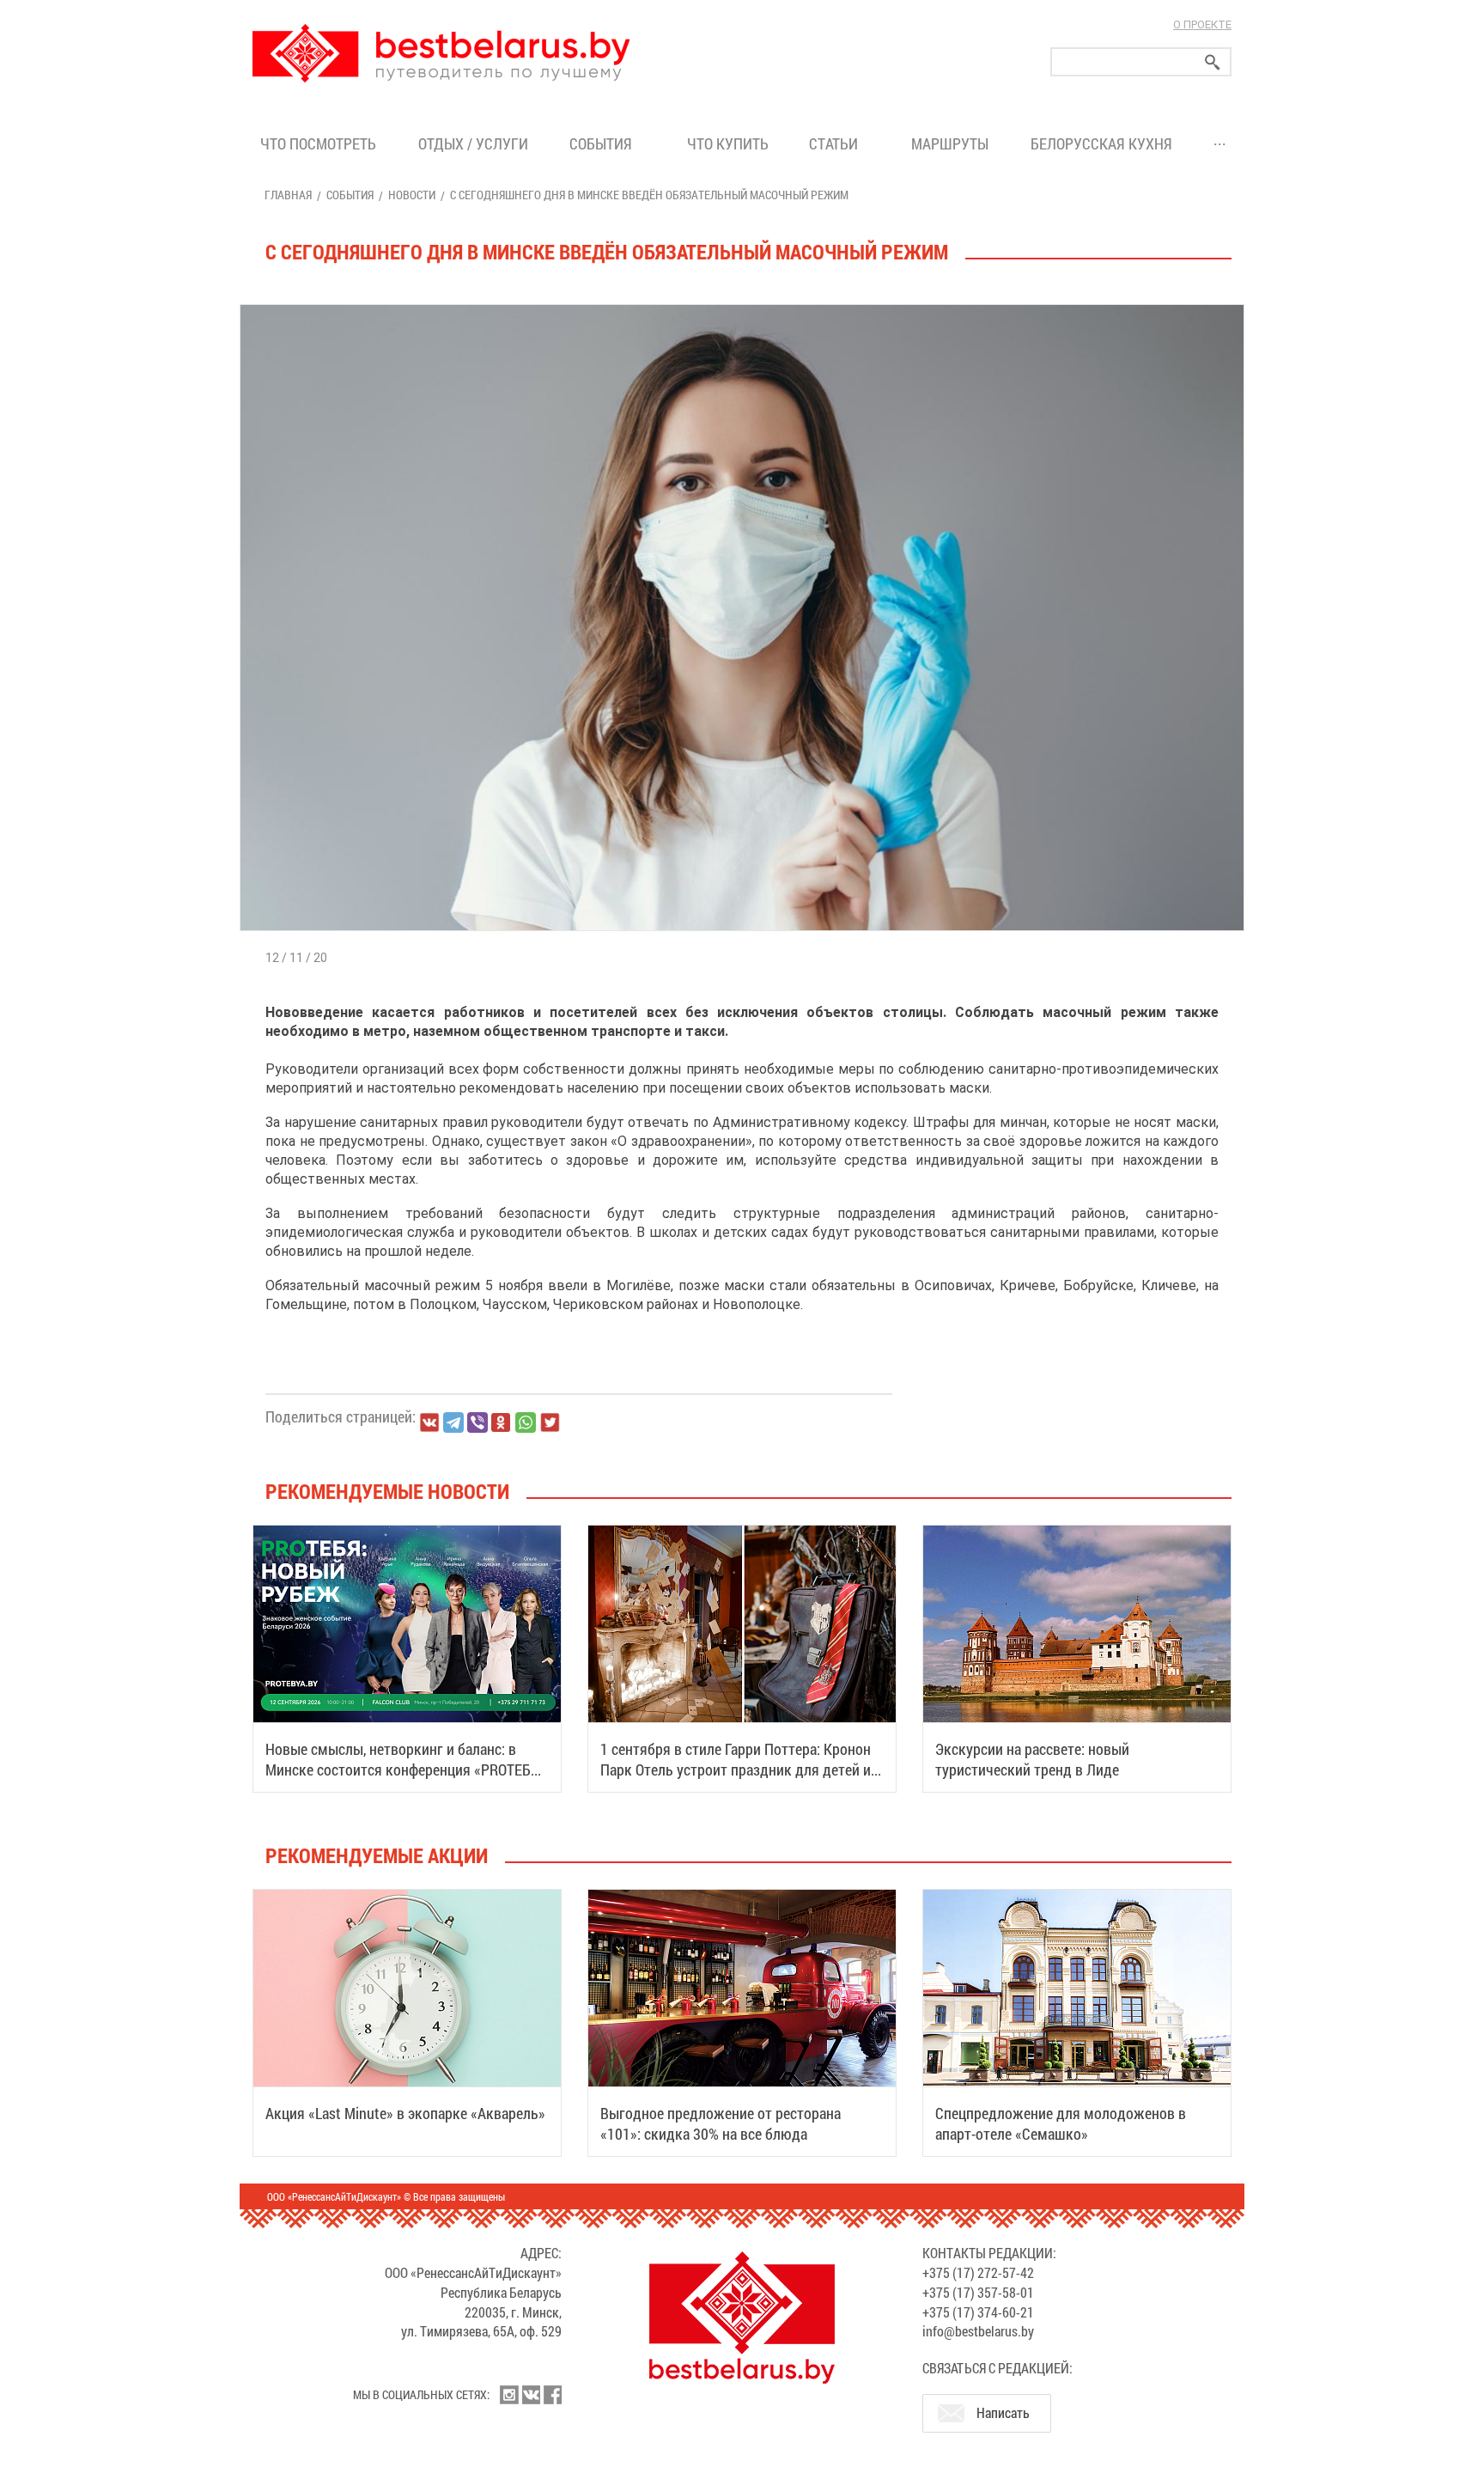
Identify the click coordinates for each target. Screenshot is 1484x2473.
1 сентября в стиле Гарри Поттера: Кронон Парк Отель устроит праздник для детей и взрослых (736, 1769)
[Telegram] (453, 1422)
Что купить (728, 143)
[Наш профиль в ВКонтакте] (531, 2395)
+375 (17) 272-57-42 (978, 2272)
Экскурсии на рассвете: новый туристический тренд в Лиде (1032, 1759)
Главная (288, 195)
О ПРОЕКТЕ (1202, 24)
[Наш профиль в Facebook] (552, 2395)
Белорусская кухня (1101, 143)
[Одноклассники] (502, 1423)
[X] (550, 1422)
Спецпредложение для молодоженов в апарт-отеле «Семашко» (1061, 2123)
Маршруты (950, 143)
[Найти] (1213, 62)
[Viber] (477, 1422)
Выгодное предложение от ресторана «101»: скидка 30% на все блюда (721, 2123)
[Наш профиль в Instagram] (509, 2395)
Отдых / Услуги (473, 143)
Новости (412, 195)
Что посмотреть (318, 143)
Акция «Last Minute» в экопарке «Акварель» (405, 2113)
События (604, 143)
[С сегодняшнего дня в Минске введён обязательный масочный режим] (742, 305)
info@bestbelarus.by (978, 2331)
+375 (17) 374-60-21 (978, 2312)
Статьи (837, 143)
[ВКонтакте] (429, 1422)
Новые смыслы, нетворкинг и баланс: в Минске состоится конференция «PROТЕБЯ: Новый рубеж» (404, 1769)
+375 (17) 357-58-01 (978, 2292)
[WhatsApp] (526, 1422)
